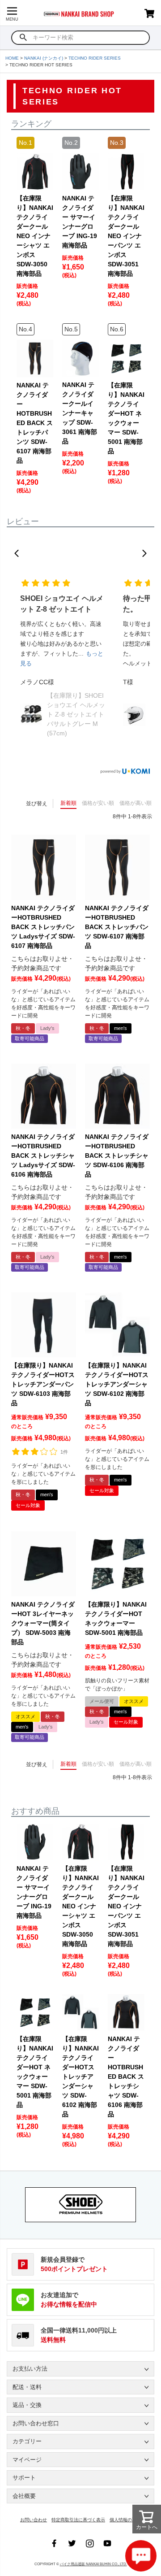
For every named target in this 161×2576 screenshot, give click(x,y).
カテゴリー (27, 2441)
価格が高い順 (136, 803)
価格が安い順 (98, 803)
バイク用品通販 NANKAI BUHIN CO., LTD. (93, 2564)
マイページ (27, 2460)
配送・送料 (27, 2387)
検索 (23, 38)
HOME (12, 58)
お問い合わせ (34, 2520)
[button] (17, 553)
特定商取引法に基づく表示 (78, 2520)
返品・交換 (27, 2405)
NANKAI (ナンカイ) (44, 58)
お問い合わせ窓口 (36, 2423)
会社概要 (24, 2496)
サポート (24, 2478)
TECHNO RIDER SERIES (95, 58)
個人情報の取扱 (125, 2520)
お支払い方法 (30, 2369)
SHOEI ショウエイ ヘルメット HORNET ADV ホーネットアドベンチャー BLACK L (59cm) (75, 714)
